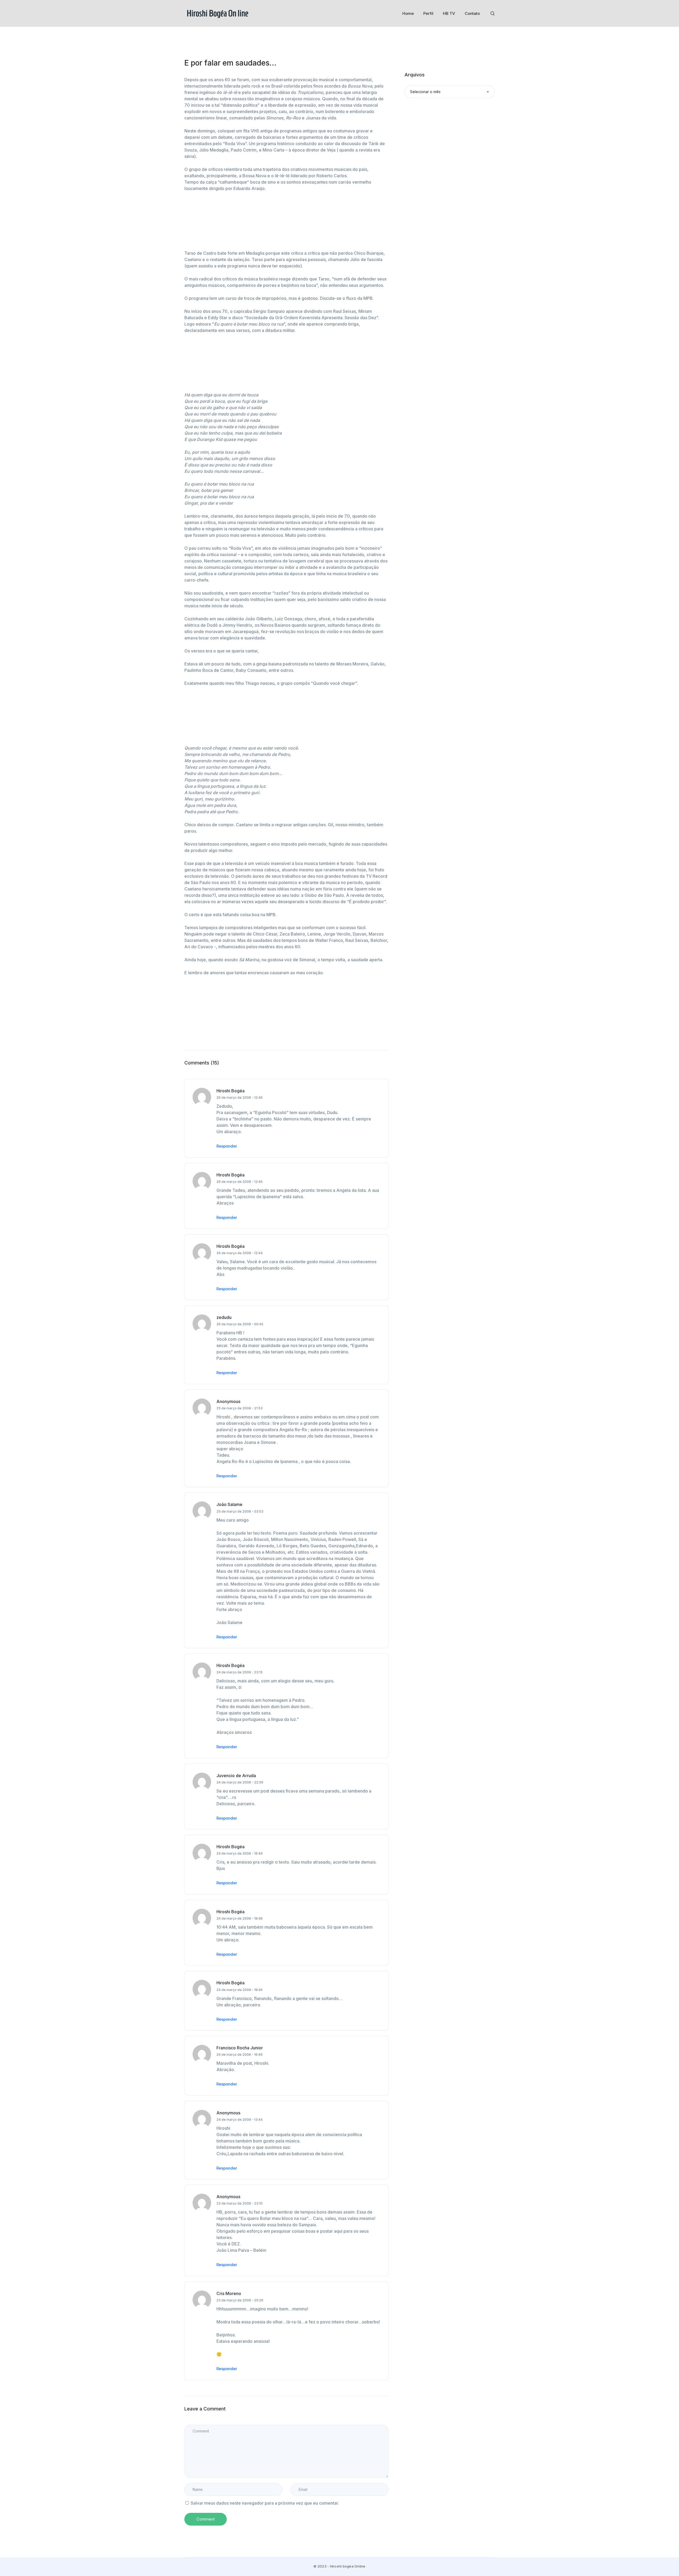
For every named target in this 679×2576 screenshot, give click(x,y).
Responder (227, 1146)
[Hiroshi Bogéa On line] (217, 13)
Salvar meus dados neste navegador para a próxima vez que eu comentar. (265, 2503)
